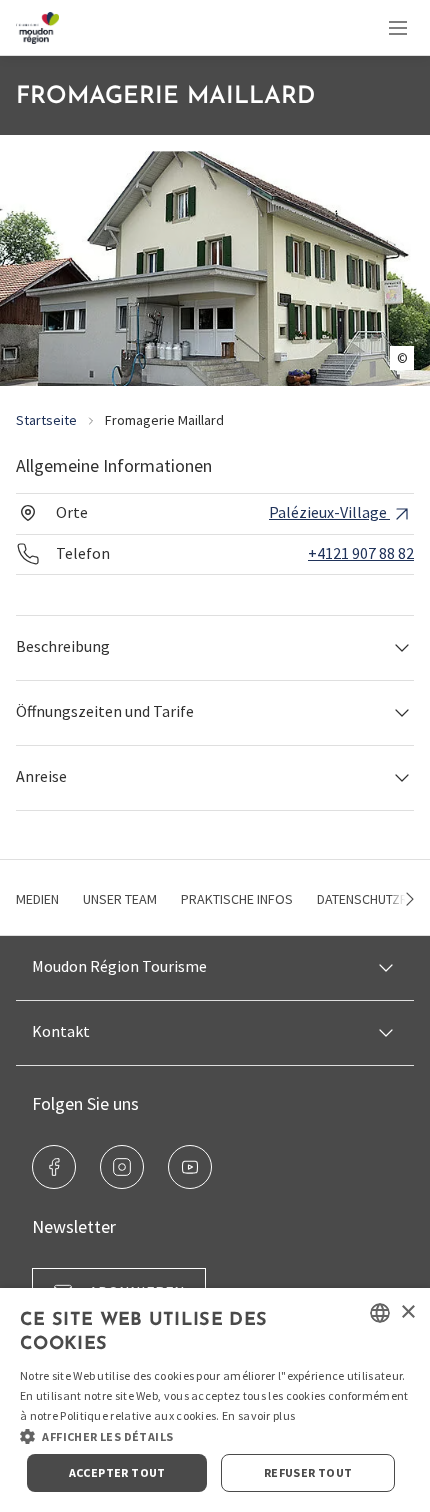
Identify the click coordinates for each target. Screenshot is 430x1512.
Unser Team (120, 899)
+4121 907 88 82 (361, 553)
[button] (215, 647)
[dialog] (215, 1400)
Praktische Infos (237, 899)
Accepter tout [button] (117, 1472)
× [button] (407, 1312)
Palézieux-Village (329, 512)
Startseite (46, 420)
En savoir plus (258, 1415)
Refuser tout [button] (308, 1472)
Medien (37, 899)
